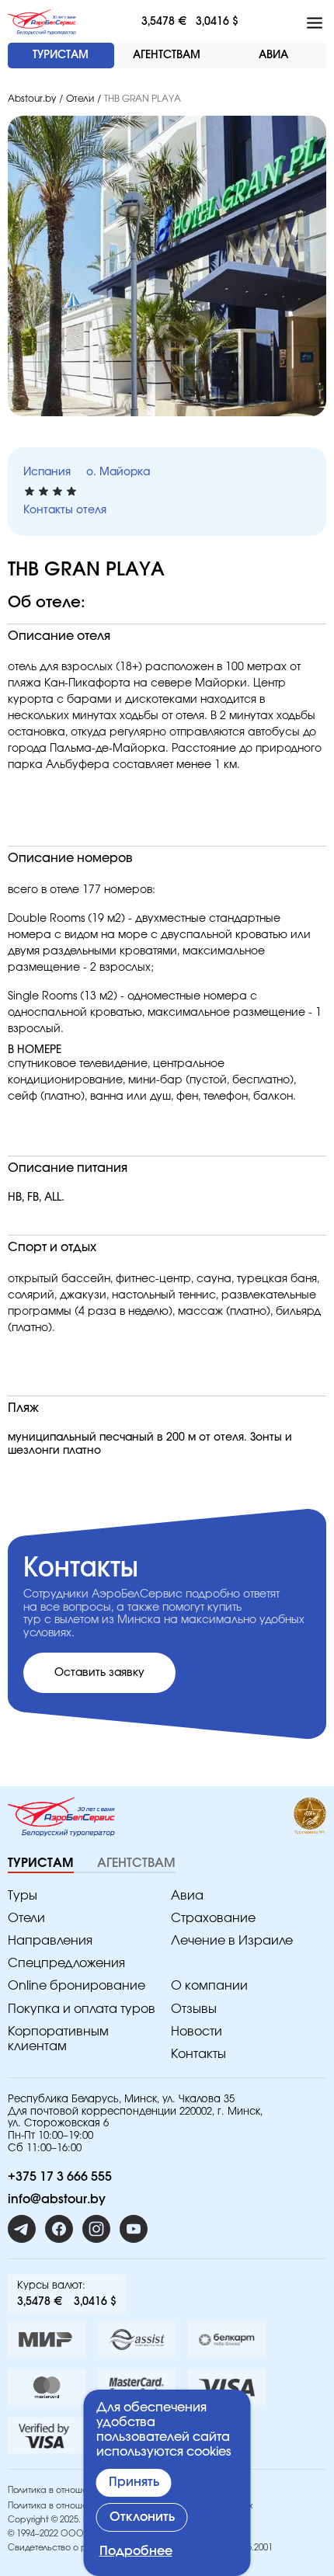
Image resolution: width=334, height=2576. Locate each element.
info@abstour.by (57, 2199)
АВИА (273, 55)
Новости (197, 2032)
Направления (50, 1941)
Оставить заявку (99, 1673)
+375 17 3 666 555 (60, 2177)
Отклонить (142, 2517)
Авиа (187, 1896)
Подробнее (136, 2551)
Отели (80, 99)
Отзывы (194, 2009)
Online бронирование (77, 1986)
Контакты (198, 2054)
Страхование (213, 1918)
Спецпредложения (66, 1963)
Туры (23, 1896)
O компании (209, 1986)
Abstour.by (32, 99)
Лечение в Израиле (232, 1941)
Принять (134, 2482)
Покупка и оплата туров (82, 2009)
